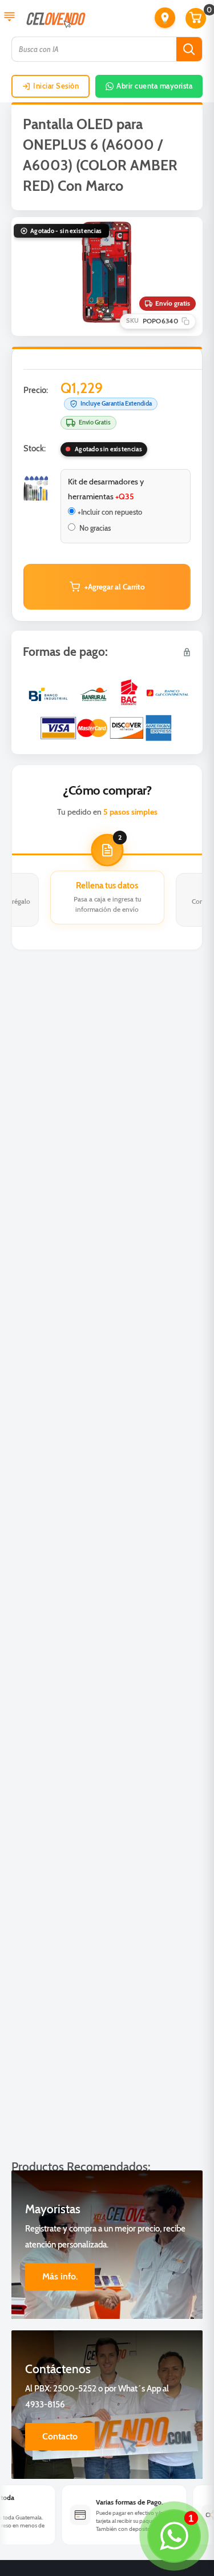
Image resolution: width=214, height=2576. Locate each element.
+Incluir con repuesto (110, 512)
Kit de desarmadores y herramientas (106, 489)
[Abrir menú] (9, 18)
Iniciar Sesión (56, 86)
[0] (196, 18)
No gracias (94, 528)
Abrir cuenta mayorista (154, 86)
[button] (165, 18)
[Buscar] (189, 49)
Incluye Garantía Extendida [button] (116, 403)
